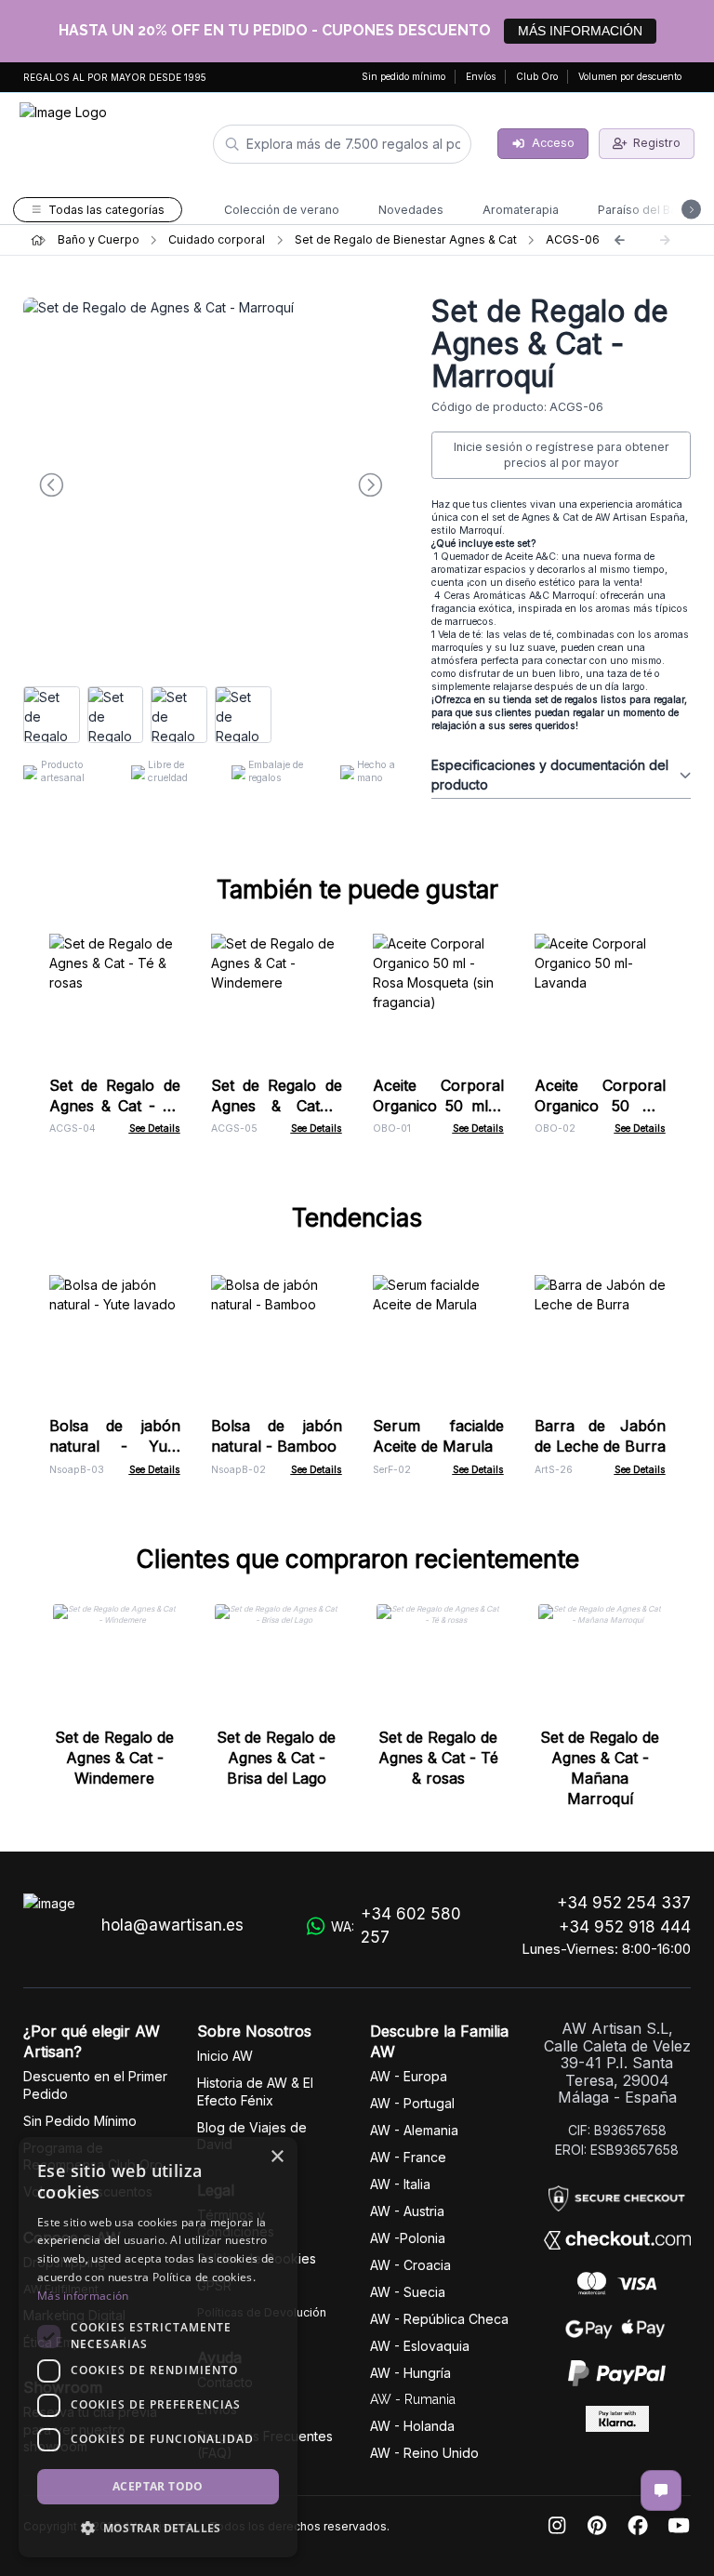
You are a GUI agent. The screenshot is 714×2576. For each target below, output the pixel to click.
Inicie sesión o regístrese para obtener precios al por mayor (562, 455)
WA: (396, 1926)
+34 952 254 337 (624, 1903)
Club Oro (537, 76)
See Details (155, 1129)
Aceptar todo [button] (158, 2486)
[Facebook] (638, 2526)
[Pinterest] (597, 2526)
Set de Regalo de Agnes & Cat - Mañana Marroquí (600, 1768)
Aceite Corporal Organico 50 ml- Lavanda (600, 1106)
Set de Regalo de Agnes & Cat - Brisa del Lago (276, 1758)
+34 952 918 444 (625, 1927)
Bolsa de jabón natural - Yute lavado (115, 1446)
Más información (83, 2296)
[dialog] (158, 2347)
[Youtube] (679, 2526)
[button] (158, 2528)
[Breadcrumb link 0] (37, 240)
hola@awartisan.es (172, 1925)
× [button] (277, 2157)
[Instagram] (557, 2526)
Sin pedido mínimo (403, 76)
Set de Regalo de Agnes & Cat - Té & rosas (115, 1106)
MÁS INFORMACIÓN (580, 31)
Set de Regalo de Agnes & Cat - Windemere (277, 1106)
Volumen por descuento (630, 76)
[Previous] (619, 240)
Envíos (481, 76)
